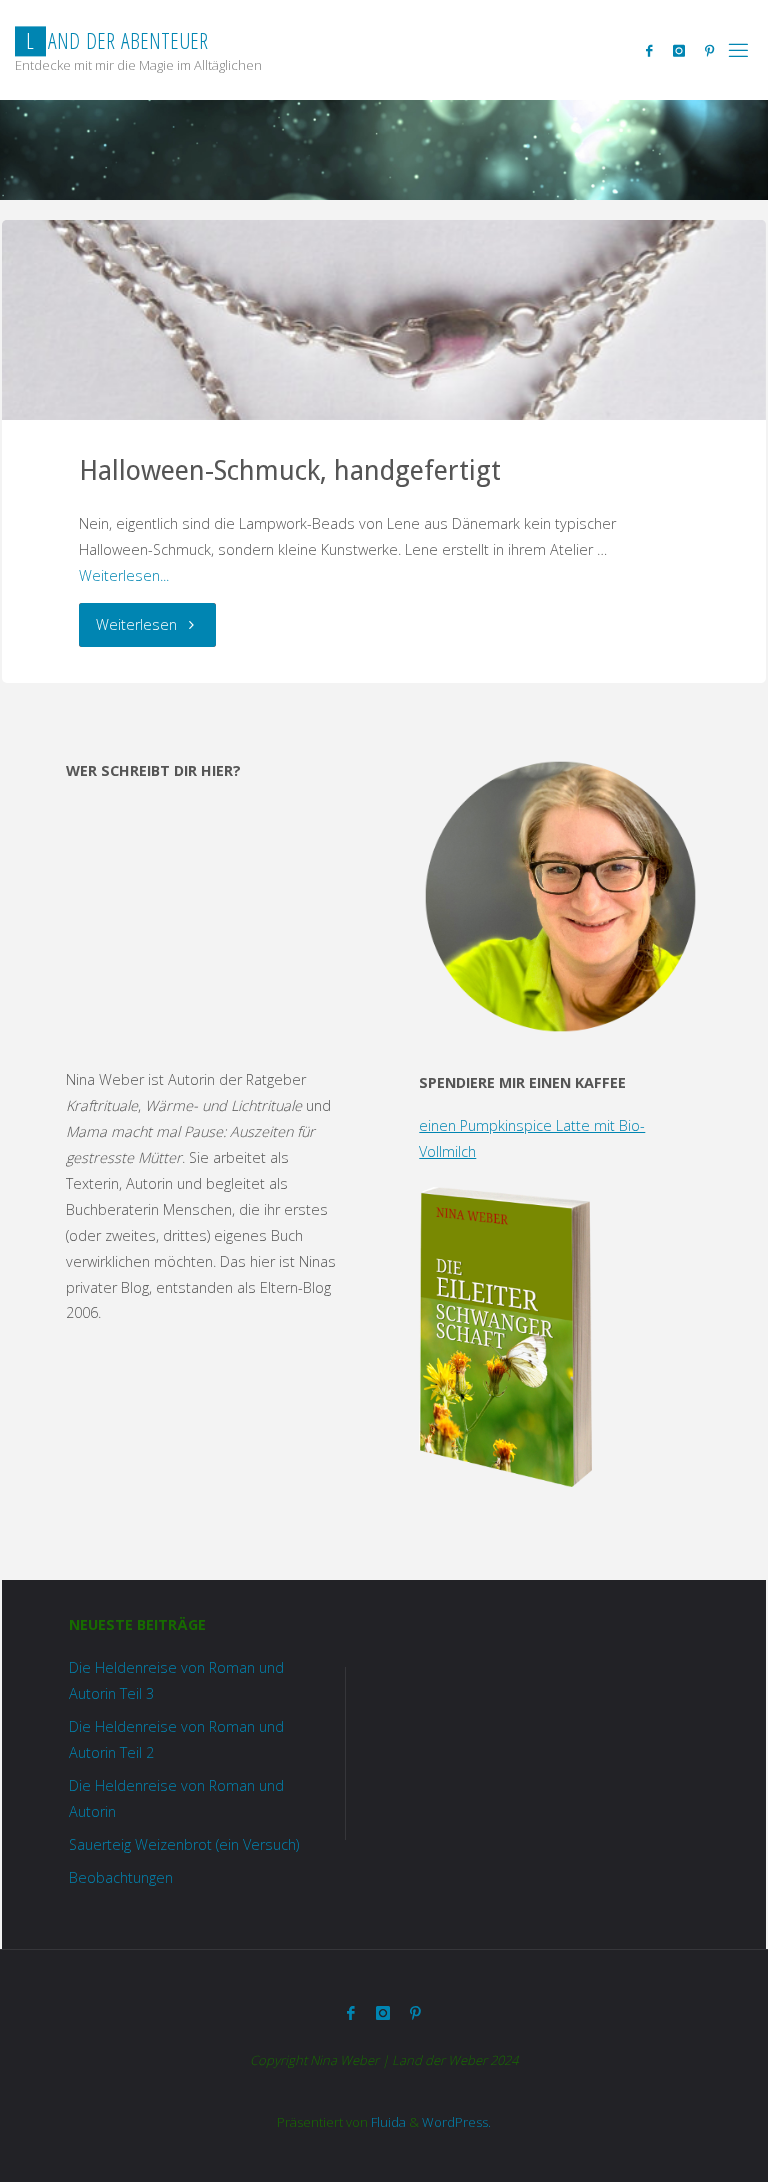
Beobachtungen (121, 1877)
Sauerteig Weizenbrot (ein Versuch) (184, 1844)
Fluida (387, 2122)
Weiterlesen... (124, 575)
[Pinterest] (709, 50)
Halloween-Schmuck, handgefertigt (290, 470)
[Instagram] (679, 50)
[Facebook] (649, 50)
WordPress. (456, 2122)
